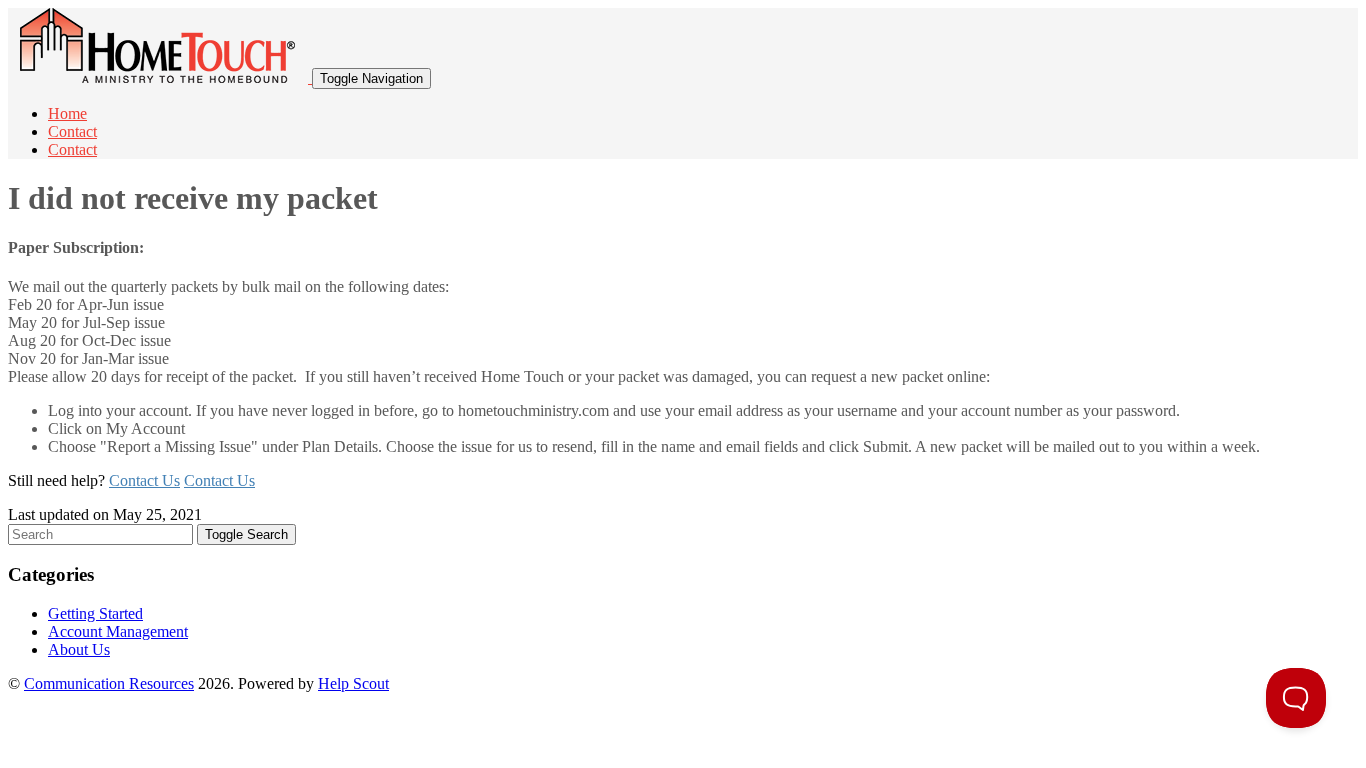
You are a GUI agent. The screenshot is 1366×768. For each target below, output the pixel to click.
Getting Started (95, 613)
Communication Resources (109, 683)
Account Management (118, 631)
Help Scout (353, 683)
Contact (72, 131)
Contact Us (144, 480)
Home (67, 113)
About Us (79, 649)
